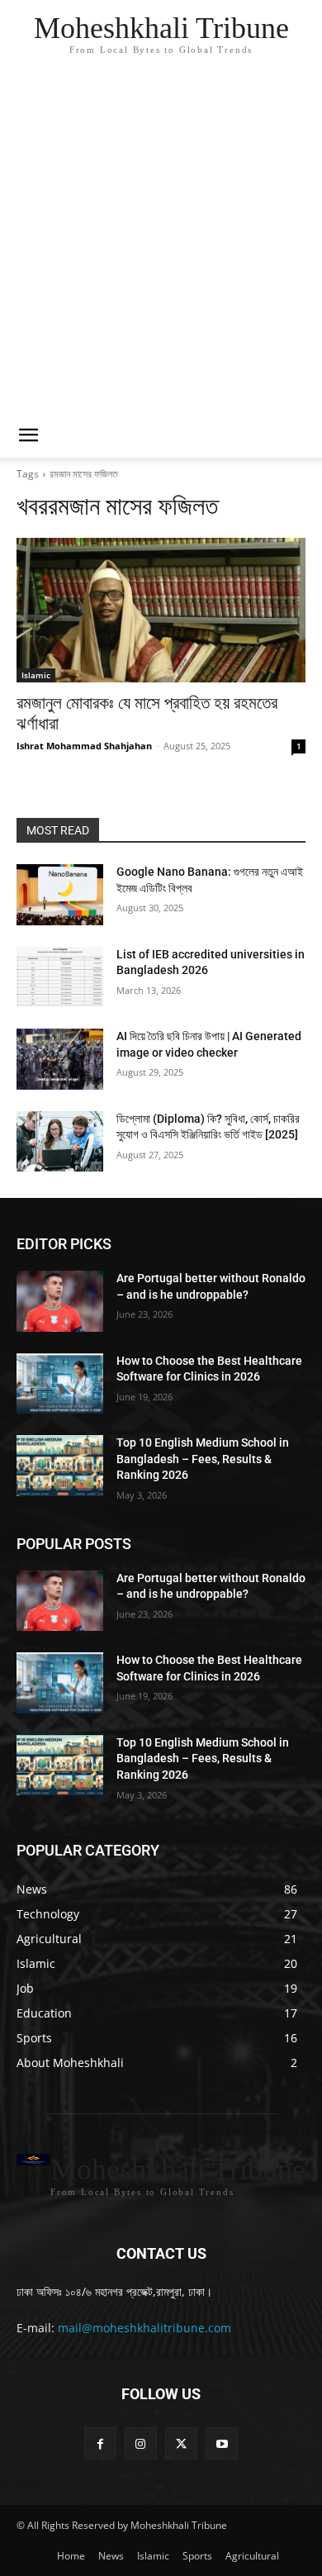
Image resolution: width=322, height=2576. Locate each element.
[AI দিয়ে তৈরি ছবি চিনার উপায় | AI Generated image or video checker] (60, 1059)
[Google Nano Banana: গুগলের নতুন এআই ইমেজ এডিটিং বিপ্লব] (60, 895)
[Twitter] (181, 2443)
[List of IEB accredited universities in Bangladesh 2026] (60, 977)
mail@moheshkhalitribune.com (144, 2328)
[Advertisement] (161, 244)
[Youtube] (222, 2443)
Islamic (36, 675)
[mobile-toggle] (28, 435)
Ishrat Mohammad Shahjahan (84, 746)
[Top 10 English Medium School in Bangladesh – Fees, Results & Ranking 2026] (60, 1466)
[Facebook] (100, 2443)
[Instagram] (141, 2443)
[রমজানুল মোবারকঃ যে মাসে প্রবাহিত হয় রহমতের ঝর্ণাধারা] (161, 610)
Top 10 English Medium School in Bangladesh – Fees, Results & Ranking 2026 (203, 1459)
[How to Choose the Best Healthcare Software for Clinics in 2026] (60, 1384)
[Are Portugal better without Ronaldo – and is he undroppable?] (60, 1301)
